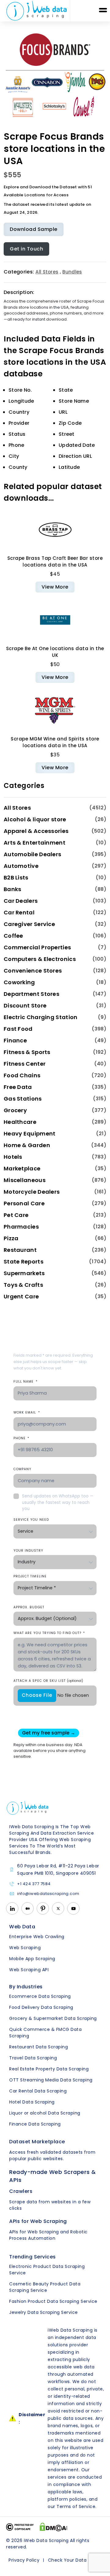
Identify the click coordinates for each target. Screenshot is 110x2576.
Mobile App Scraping (32, 1959)
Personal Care (24, 1203)
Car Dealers (21, 901)
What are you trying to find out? (49, 1633)
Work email (27, 1412)
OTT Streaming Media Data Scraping (51, 2080)
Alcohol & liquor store (35, 819)
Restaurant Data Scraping (38, 2047)
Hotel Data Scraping (32, 2102)
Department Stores (31, 994)
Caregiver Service (29, 924)
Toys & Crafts (23, 1285)
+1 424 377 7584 (34, 1884)
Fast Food (18, 1029)
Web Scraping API (29, 1970)
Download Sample (34, 229)
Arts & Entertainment (35, 843)
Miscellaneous (25, 1180)
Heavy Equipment (30, 1134)
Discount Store (25, 1006)
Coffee (13, 936)
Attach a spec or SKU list (48, 1681)
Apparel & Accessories (36, 831)
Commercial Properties (37, 947)
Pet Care (16, 1215)
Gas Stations (23, 1099)
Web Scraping (25, 1948)
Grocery (15, 1110)
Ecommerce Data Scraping (40, 1996)
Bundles (72, 272)
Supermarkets (24, 1273)
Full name (26, 1382)
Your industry (28, 1551)
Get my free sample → (49, 1733)
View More (55, 587)
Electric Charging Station (41, 1017)
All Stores (47, 272)
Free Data (18, 1087)
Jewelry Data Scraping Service (44, 2312)
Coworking (19, 982)
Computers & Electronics (40, 959)
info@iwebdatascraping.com (48, 1894)
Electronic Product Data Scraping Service (47, 2270)
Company (22, 1469)
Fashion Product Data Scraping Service (53, 2301)
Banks (13, 889)
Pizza (11, 1238)
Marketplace (22, 1168)
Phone (21, 1438)
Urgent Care (21, 1296)
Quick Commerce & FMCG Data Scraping (45, 2033)
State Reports (24, 1262)
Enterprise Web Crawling (37, 1937)
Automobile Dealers (32, 854)
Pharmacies (21, 1227)
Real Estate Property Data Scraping (49, 2069)
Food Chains (22, 1075)
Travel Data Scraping (33, 2058)
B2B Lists (16, 877)
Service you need (31, 1520)
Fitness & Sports (27, 1052)
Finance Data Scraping (35, 2124)
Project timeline (30, 1576)
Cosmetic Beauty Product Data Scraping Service (45, 2287)
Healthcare (20, 1122)
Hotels (13, 1157)
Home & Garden (27, 1145)
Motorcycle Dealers (32, 1192)
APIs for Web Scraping (38, 2221)
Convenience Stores (33, 971)
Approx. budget (29, 1607)
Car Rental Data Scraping (38, 2091)
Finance (15, 1040)
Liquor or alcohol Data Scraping (45, 2113)
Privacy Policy (24, 2560)
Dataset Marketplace (37, 2142)
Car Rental (19, 912)
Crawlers (21, 2191)
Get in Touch (26, 249)
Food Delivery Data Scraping (41, 2007)
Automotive (21, 866)
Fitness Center (25, 1064)
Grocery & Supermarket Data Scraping (53, 2018)
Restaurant (20, 1250)
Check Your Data (67, 2560)
